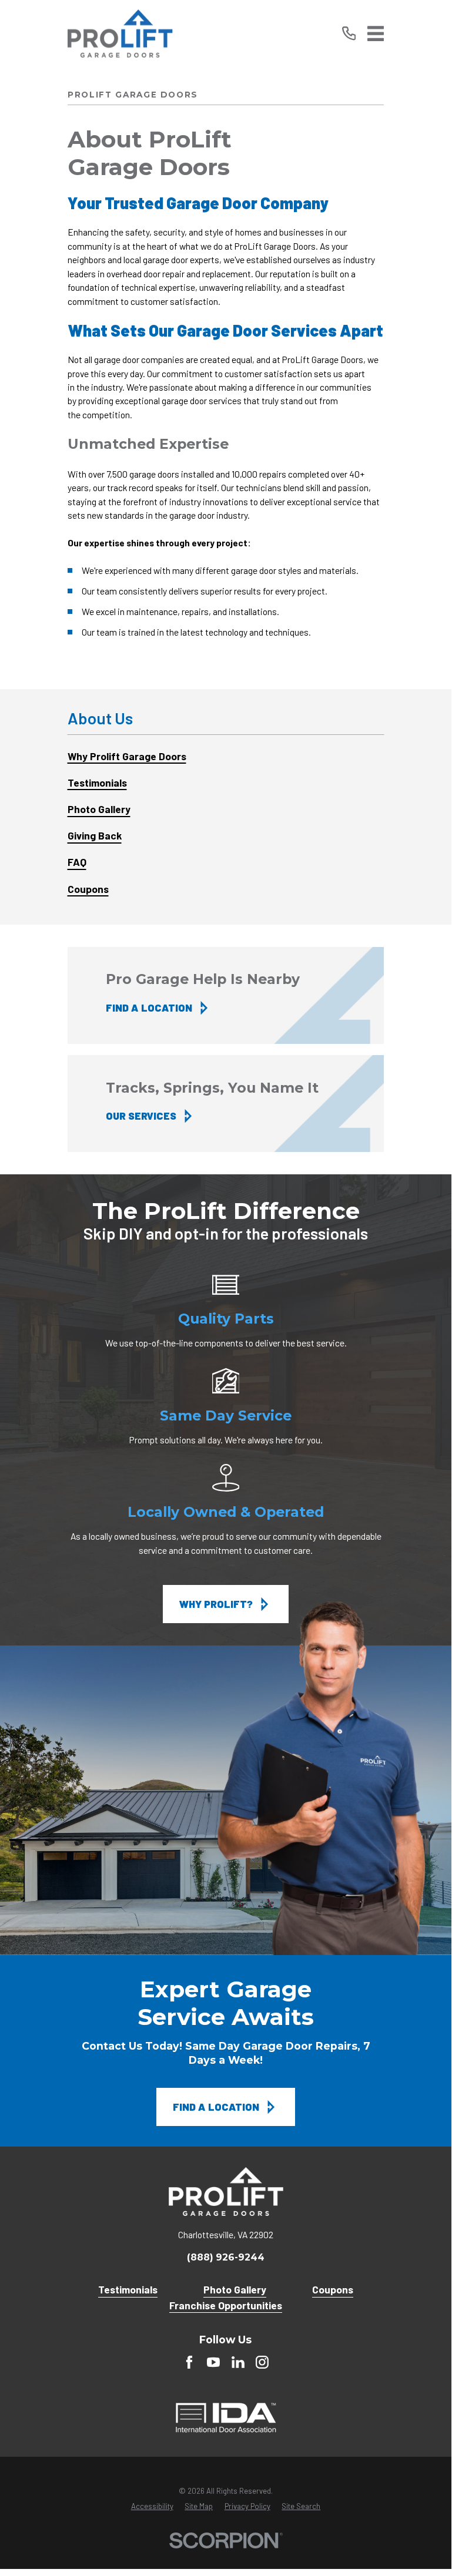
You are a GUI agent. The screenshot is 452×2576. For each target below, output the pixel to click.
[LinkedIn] (238, 2362)
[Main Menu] (376, 33)
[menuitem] (226, 756)
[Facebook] (189, 2362)
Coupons (333, 2289)
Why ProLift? (216, 1604)
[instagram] (262, 2362)
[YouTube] (213, 2362)
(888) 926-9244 (226, 2258)
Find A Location (216, 2107)
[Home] (120, 34)
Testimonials (128, 2289)
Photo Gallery (235, 2289)
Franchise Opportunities (226, 2305)
